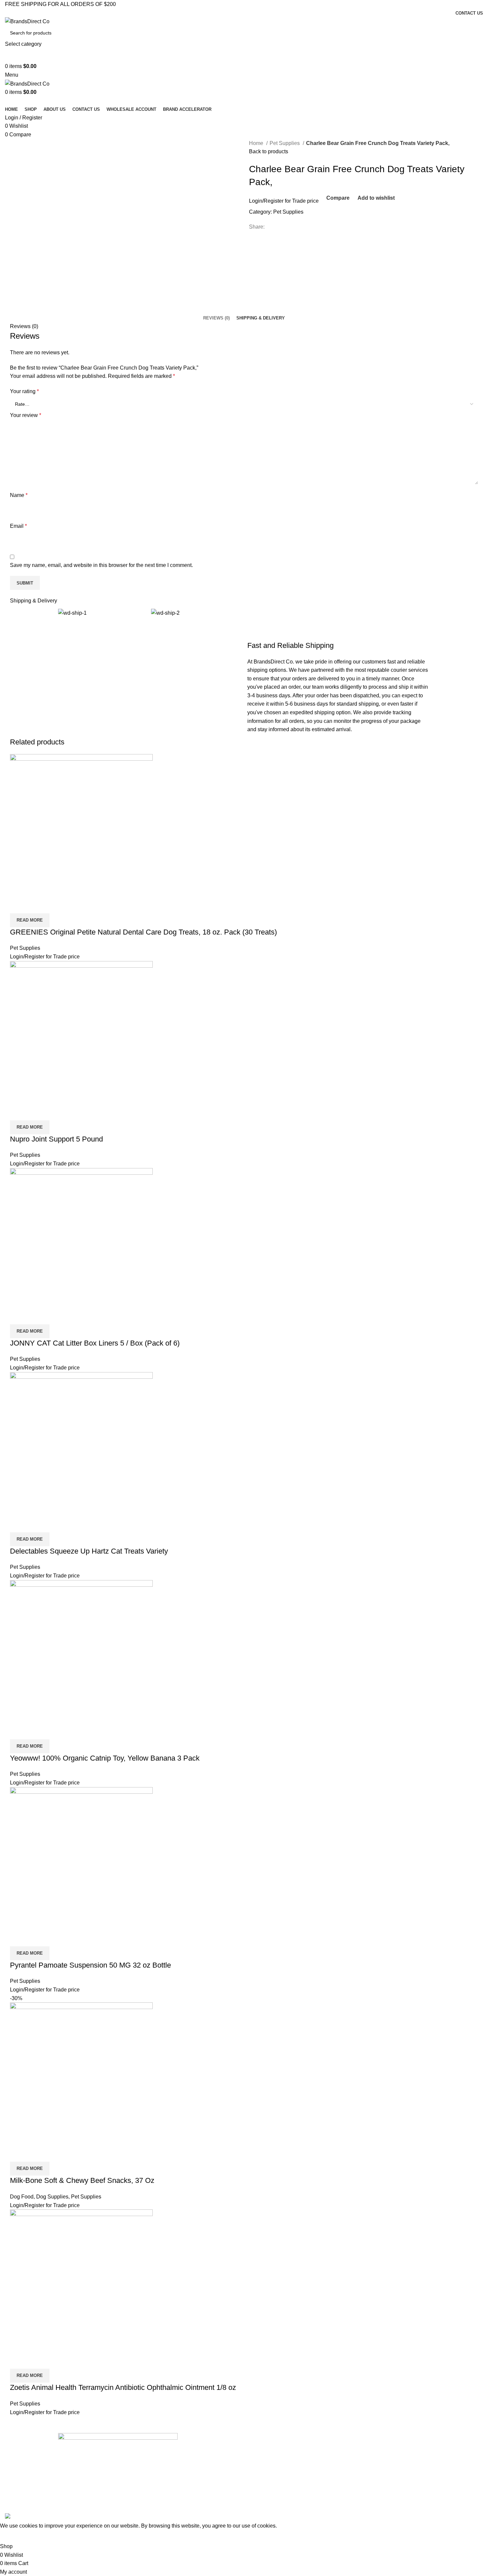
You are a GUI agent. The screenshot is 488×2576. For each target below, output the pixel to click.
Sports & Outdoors (330, 2473)
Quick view (36, 905)
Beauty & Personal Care (336, 2450)
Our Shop (194, 2473)
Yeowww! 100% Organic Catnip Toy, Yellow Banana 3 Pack (105, 1758)
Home (257, 143)
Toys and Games (328, 2495)
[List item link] (118, 2471)
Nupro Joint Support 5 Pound (56, 1139)
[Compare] (18, 905)
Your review (26, 415)
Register (274, 201)
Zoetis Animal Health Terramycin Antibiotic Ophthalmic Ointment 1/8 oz (123, 2387)
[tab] (216, 318)
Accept (13, 2536)
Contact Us (196, 2462)
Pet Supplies (285, 143)
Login (256, 201)
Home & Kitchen (327, 2462)
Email (18, 526)
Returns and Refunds (207, 2495)
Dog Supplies (52, 2197)
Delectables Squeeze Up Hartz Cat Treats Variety (89, 1551)
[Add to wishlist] (54, 905)
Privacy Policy (199, 2484)
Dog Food (22, 2197)
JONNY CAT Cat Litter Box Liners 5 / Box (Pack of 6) (95, 1343)
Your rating (24, 391)
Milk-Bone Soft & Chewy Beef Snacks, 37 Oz (82, 2180)
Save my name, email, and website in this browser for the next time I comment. (101, 565)
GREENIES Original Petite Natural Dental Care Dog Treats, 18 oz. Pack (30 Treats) (143, 932)
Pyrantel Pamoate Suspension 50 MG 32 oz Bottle (90, 1965)
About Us (194, 2450)
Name (19, 495)
